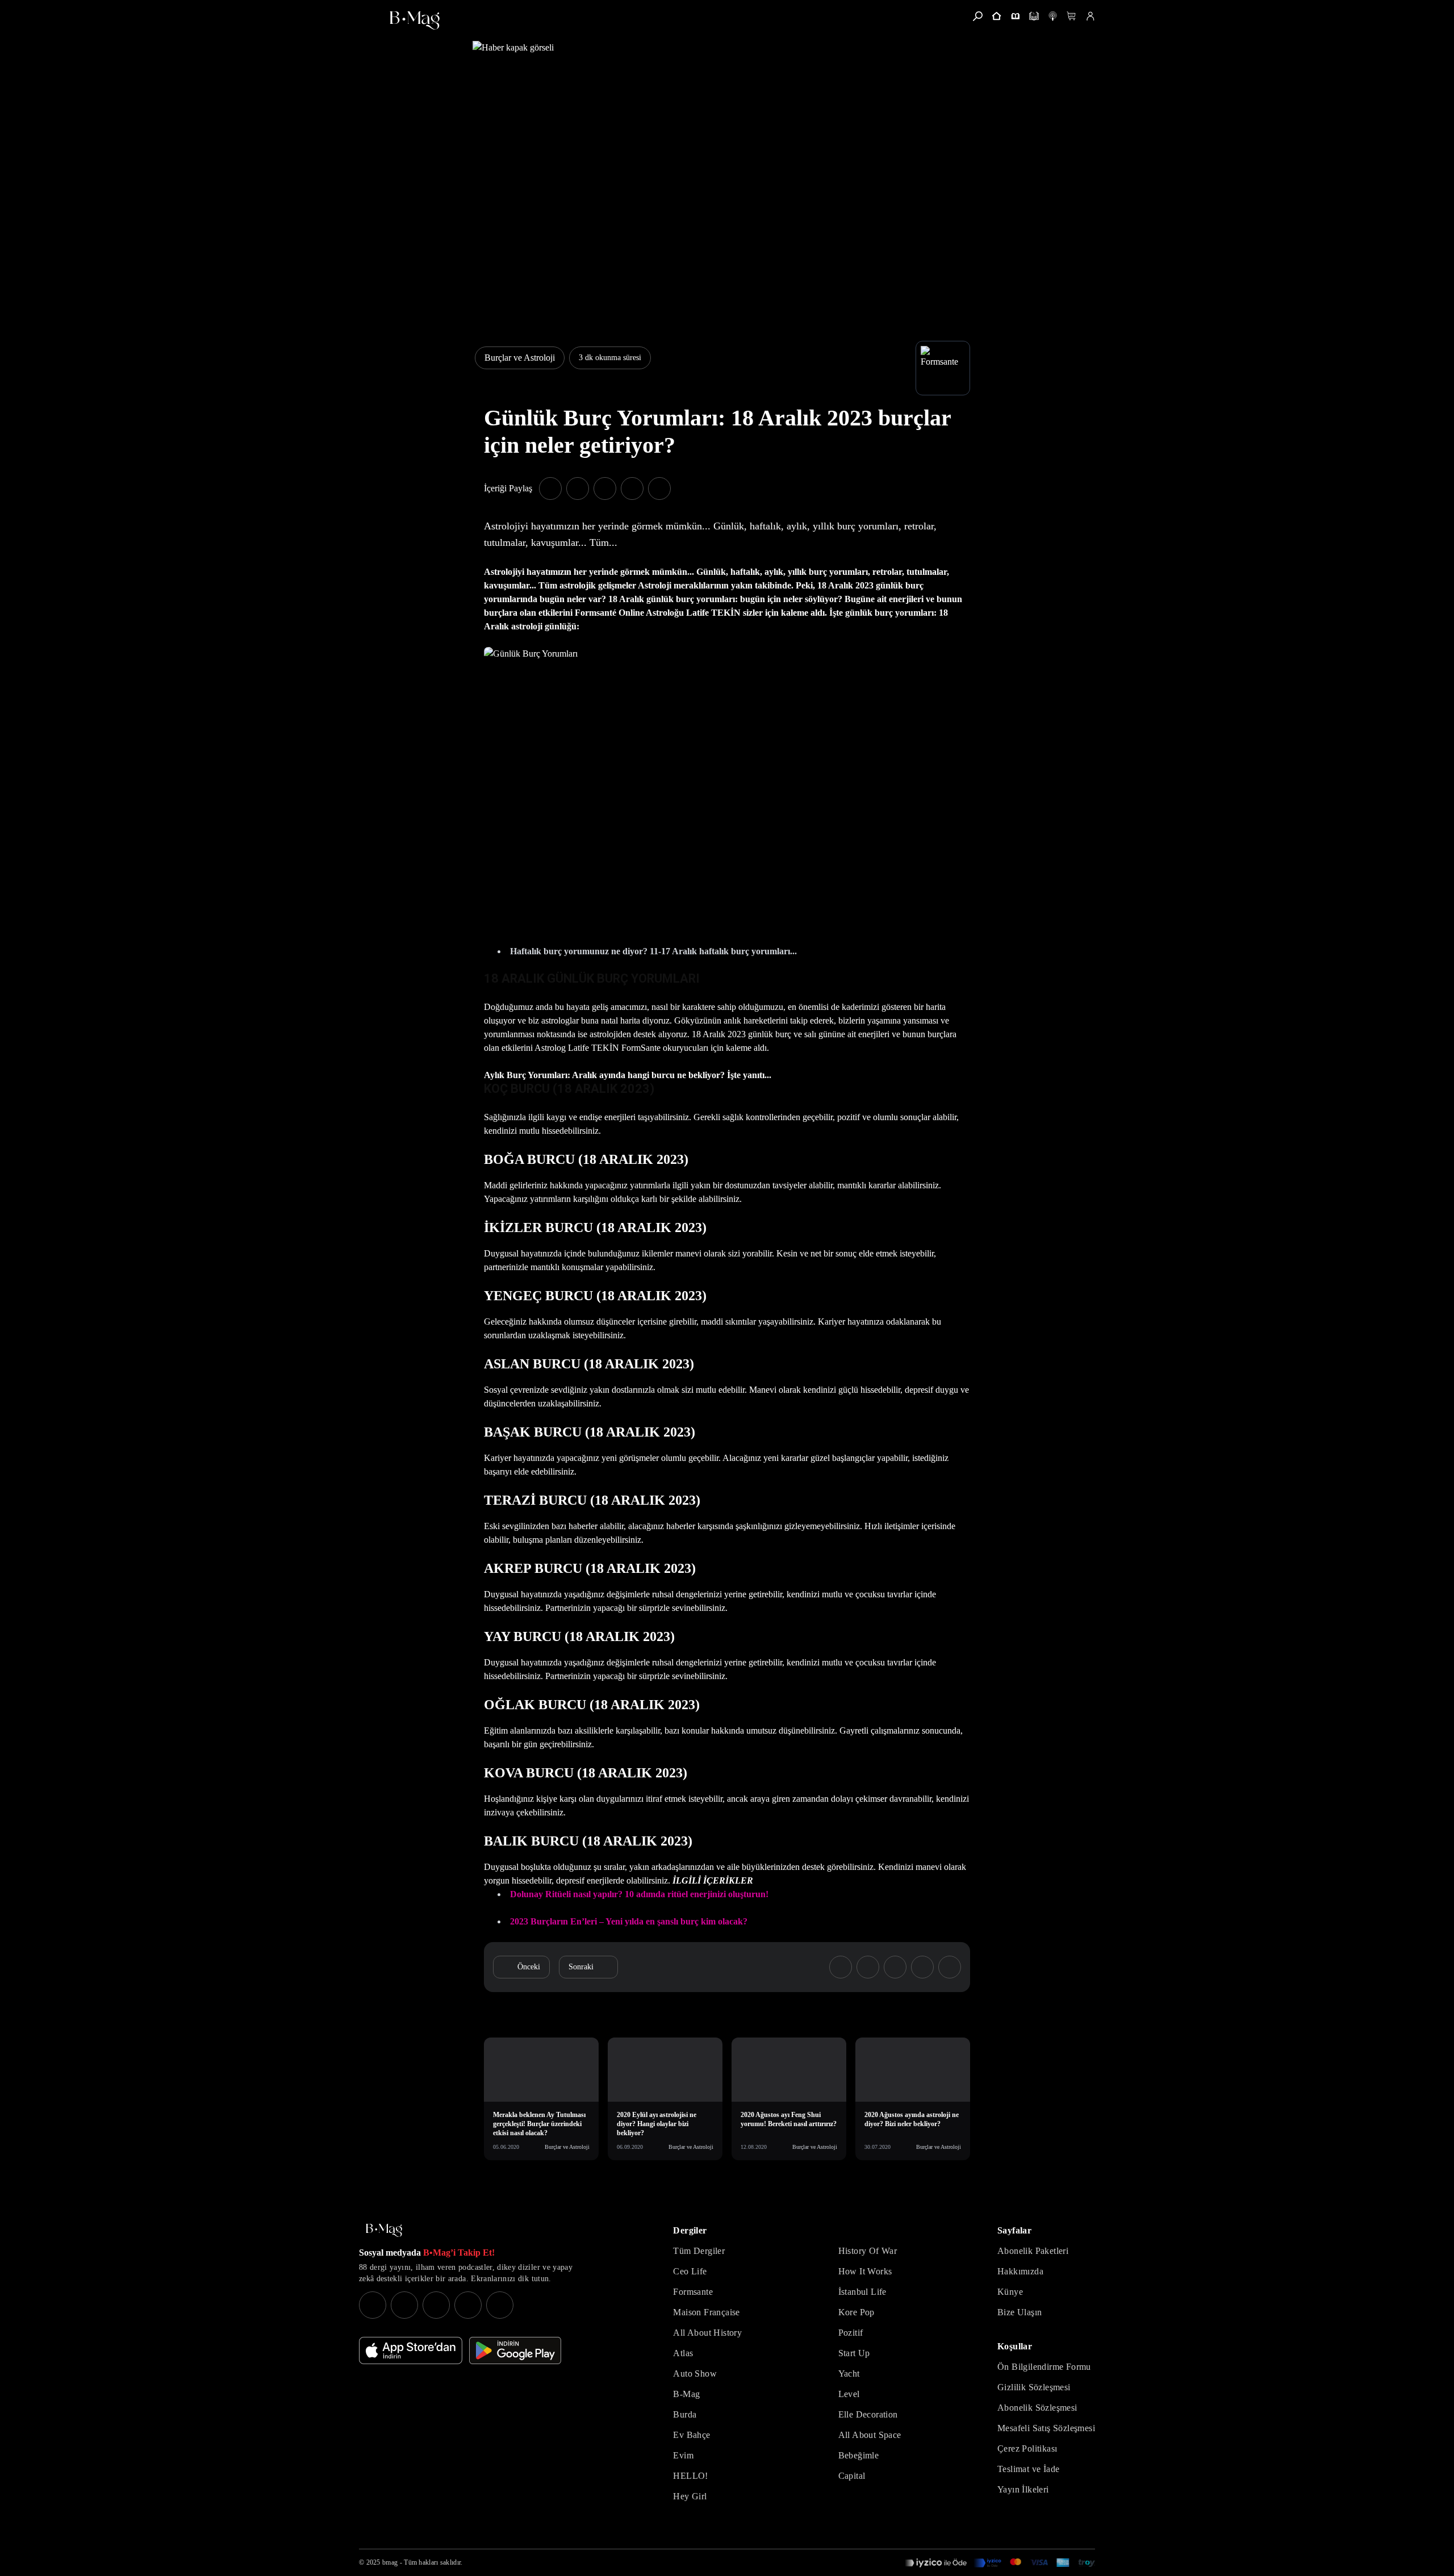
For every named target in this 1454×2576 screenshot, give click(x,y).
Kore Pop (856, 2312)
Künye (1010, 2292)
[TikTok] (500, 2305)
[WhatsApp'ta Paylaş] (605, 489)
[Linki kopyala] (659, 489)
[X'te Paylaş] (578, 489)
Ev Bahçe (692, 2435)
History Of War (868, 2251)
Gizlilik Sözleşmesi (1034, 2387)
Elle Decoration (868, 2414)
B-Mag (686, 2394)
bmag (390, 2562)
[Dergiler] (1015, 16)
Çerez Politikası (1027, 2448)
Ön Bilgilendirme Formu (1044, 2367)
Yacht (849, 2373)
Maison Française (706, 2312)
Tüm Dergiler (699, 2251)
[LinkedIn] (468, 2305)
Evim (683, 2455)
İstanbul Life (862, 2292)
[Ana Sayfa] (384, 2230)
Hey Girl (690, 2496)
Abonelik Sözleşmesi (1037, 2408)
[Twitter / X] (436, 2305)
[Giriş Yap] (1090, 16)
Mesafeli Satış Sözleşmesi (1046, 2428)
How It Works (865, 2271)
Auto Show (695, 2373)
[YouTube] (404, 2305)
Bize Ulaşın (1020, 2312)
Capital (852, 2476)
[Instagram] (373, 2305)
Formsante (693, 2292)
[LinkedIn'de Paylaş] (632, 489)
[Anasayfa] (997, 16)
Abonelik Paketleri (1033, 2251)
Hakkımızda (1020, 2271)
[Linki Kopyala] (950, 1967)
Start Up (854, 2353)
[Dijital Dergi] (1034, 16)
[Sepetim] (1071, 16)
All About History (707, 2333)
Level (849, 2394)
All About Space (870, 2435)
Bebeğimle (859, 2455)
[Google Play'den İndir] (515, 2350)
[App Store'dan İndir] (411, 2350)
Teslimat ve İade (1028, 2469)
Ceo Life (690, 2271)
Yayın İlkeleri (1023, 2489)
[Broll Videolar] (1053, 16)
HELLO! (690, 2476)
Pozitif (851, 2333)
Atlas (683, 2353)
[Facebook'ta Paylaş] (550, 489)
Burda (685, 2414)
